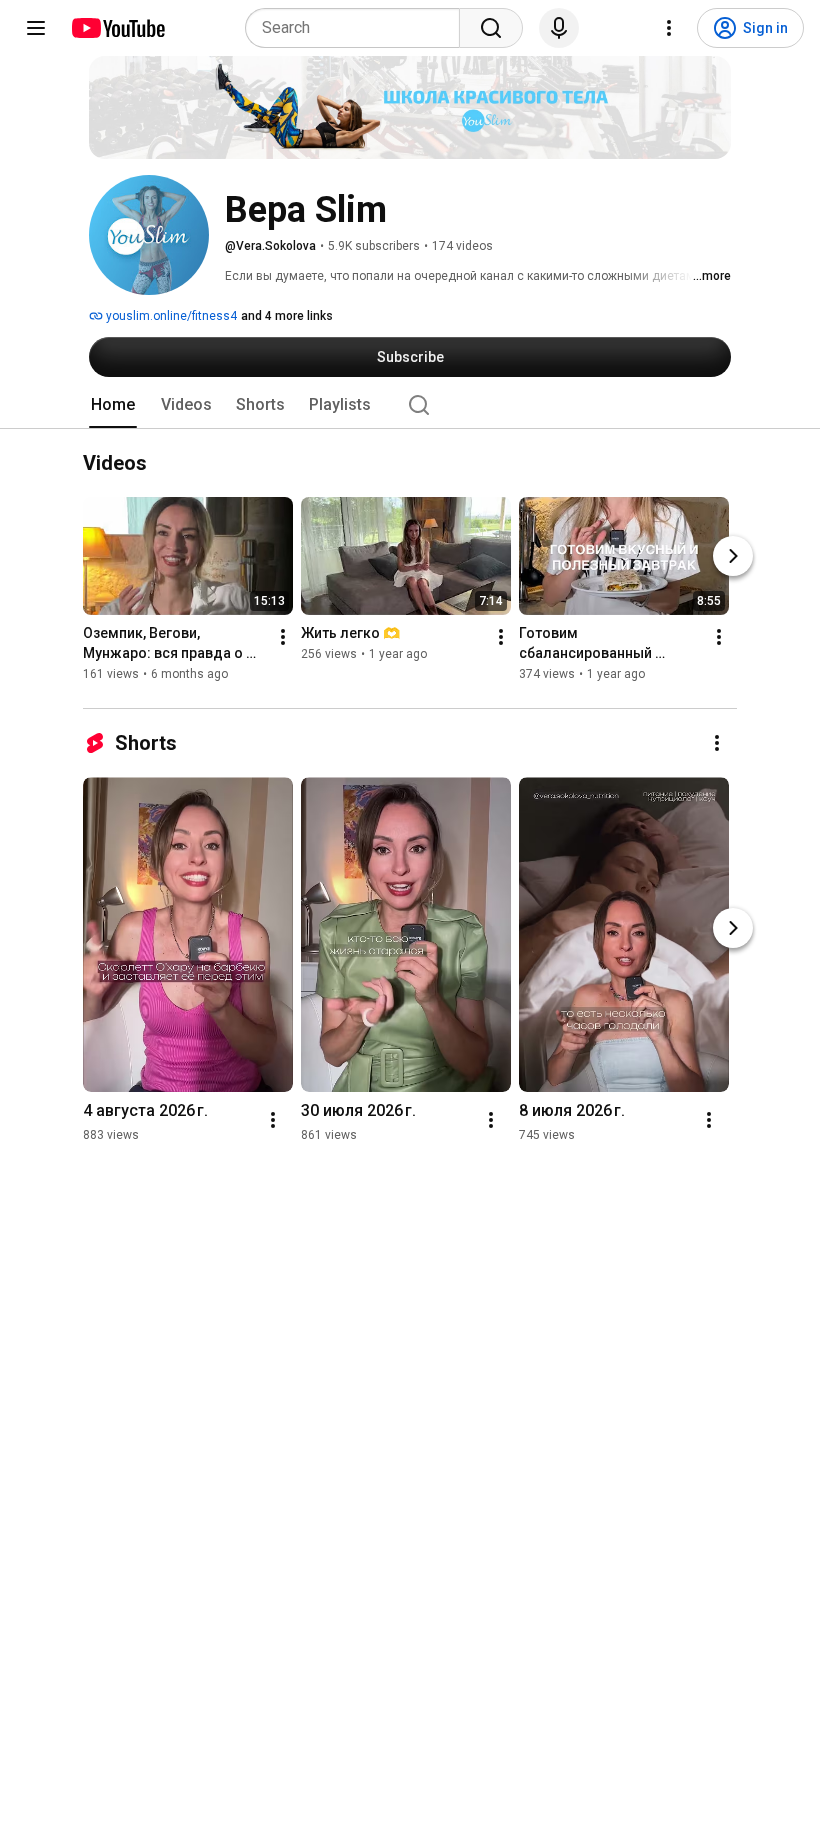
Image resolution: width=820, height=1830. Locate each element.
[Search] (491, 28)
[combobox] (358, 28)
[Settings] (669, 28)
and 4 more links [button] (287, 316)
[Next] (733, 557)
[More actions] (283, 638)
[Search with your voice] (559, 28)
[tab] (113, 405)
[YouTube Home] (117, 28)
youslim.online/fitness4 (170, 316)
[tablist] (410, 405)
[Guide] (36, 28)
